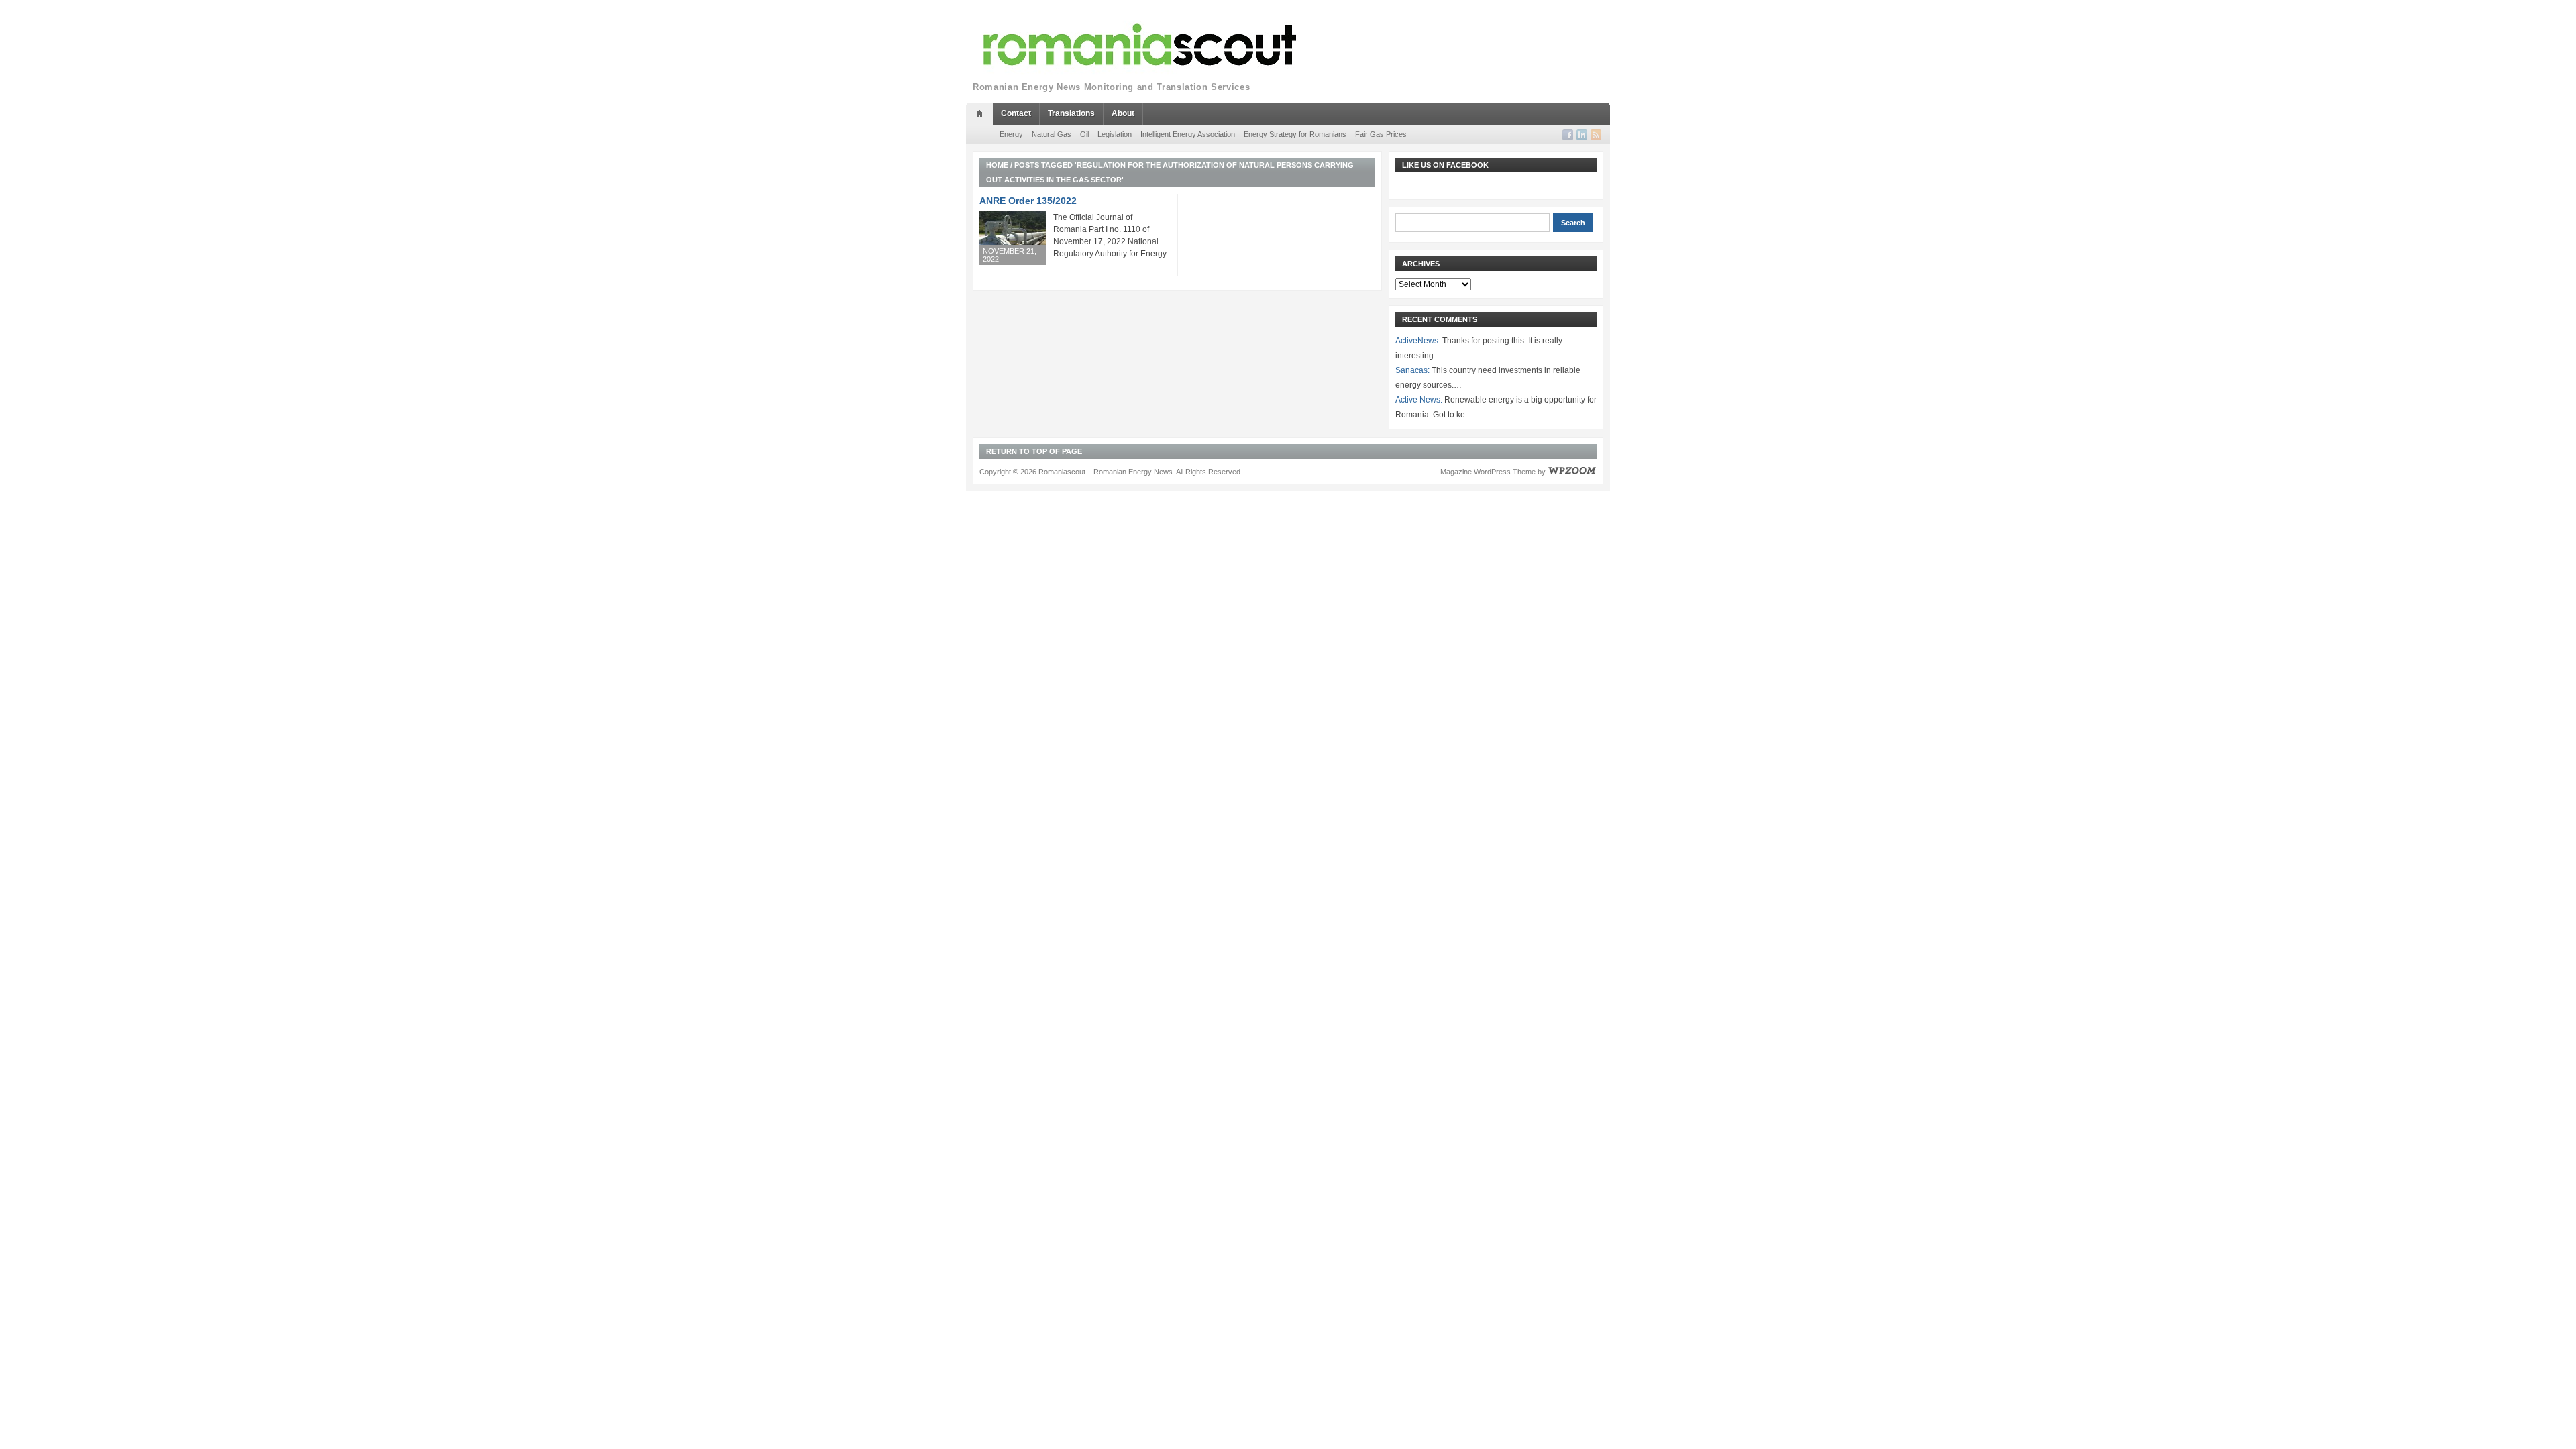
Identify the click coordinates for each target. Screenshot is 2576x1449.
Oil (1084, 134)
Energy (1011, 134)
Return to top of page (1034, 451)
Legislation (1115, 134)
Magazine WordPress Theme (1488, 472)
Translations (1071, 113)
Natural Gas (1052, 134)
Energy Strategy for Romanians (1295, 134)
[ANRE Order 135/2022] (1013, 238)
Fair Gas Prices (1381, 134)
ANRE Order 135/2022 (1028, 201)
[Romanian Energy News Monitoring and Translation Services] (1140, 45)
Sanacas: (1412, 370)
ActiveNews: (1418, 341)
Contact (1016, 113)
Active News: (1419, 400)
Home (997, 165)
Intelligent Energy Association (1188, 134)
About (1123, 113)
